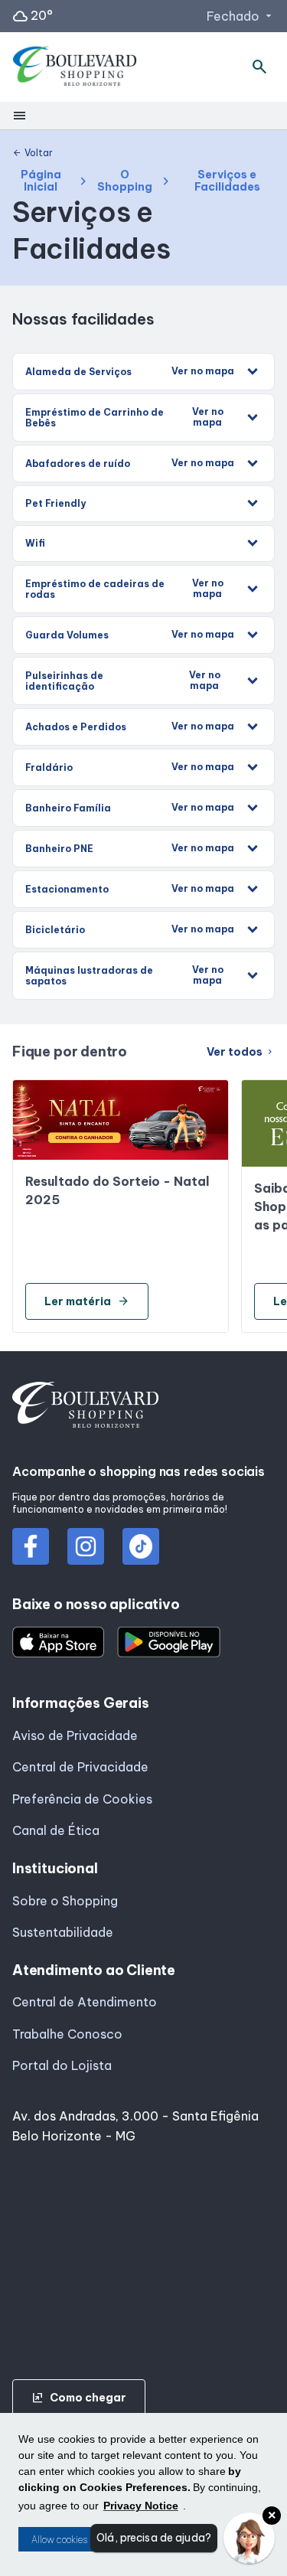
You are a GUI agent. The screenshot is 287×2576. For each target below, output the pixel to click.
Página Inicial (41, 181)
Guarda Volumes (130, 635)
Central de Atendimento (85, 2002)
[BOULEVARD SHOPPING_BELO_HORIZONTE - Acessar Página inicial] (75, 67)
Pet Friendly (55, 503)
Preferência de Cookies (82, 1799)
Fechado (241, 16)
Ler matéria (87, 1301)
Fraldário (130, 767)
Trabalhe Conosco (67, 2034)
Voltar (33, 153)
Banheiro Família (130, 808)
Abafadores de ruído (130, 463)
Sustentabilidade (63, 1932)
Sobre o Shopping (65, 1901)
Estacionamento (130, 889)
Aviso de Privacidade (75, 1735)
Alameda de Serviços (130, 371)
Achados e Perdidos (130, 726)
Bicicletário (130, 929)
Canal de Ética (56, 1830)
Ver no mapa (203, 371)
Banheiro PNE (130, 848)
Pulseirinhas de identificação (123, 681)
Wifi (35, 543)
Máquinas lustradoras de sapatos (124, 975)
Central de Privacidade (80, 1767)
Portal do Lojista (62, 2065)
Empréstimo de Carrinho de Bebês (124, 417)
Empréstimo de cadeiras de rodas (124, 589)
